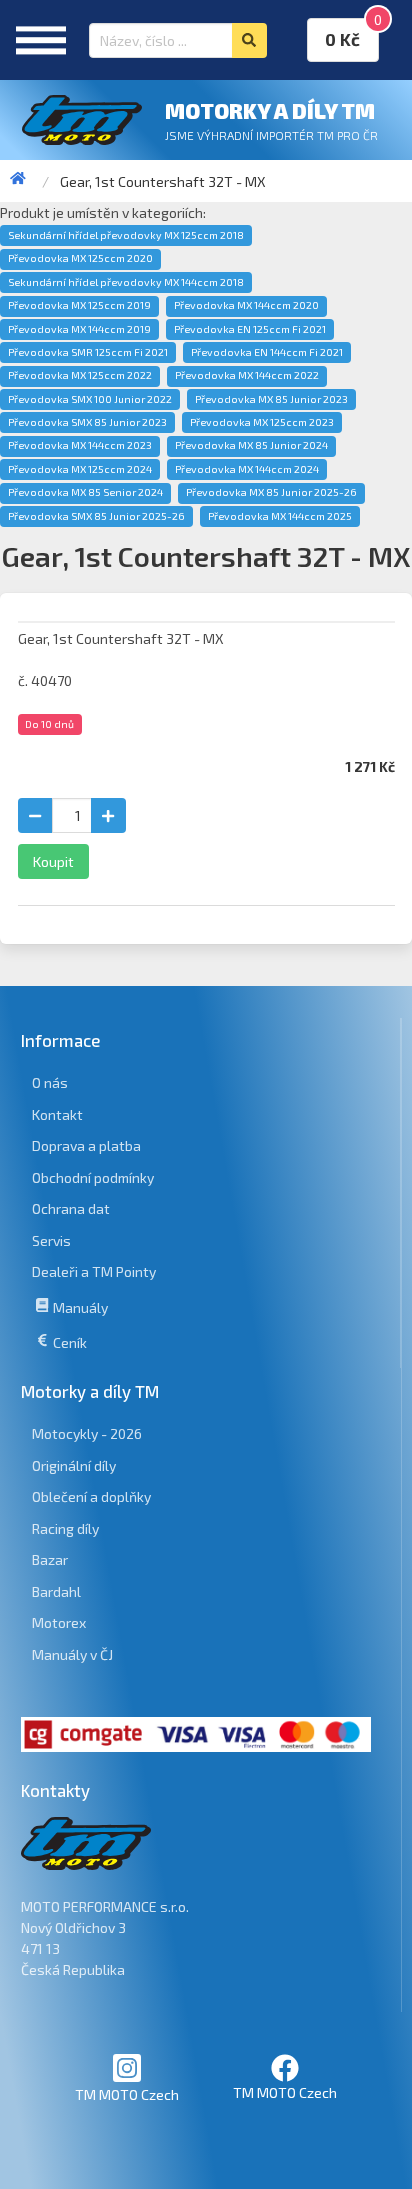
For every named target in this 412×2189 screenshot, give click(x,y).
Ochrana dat (71, 1208)
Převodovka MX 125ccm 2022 (80, 375)
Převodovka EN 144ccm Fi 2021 (267, 352)
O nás (50, 1082)
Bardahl (56, 1591)
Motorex (59, 1622)
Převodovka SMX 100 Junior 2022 (90, 399)
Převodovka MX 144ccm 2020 (246, 305)
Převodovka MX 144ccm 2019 (79, 329)
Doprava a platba (86, 1145)
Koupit (53, 861)
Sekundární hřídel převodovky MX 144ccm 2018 (126, 282)
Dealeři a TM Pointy (94, 1271)
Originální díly (74, 1465)
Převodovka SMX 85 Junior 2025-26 (96, 516)
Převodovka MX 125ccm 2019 (79, 305)
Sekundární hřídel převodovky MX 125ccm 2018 (126, 235)
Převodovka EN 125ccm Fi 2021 (250, 329)
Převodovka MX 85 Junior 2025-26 (271, 492)
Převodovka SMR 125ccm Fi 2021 (88, 352)
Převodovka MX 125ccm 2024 (80, 469)
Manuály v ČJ (72, 1654)
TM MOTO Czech (127, 2094)
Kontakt (57, 1114)
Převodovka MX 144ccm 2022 (247, 375)
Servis (51, 1240)
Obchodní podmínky (93, 1177)
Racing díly (65, 1528)
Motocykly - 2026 (87, 1433)
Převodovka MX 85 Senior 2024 (85, 492)
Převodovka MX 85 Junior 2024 (251, 445)
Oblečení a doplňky (91, 1496)
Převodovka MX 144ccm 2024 (247, 469)
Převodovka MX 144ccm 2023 (80, 445)
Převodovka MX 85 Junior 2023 (271, 399)
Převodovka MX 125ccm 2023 (262, 422)
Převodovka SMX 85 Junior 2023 (87, 422)
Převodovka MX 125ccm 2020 (80, 258)
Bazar (50, 1559)
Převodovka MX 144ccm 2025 (280, 516)
